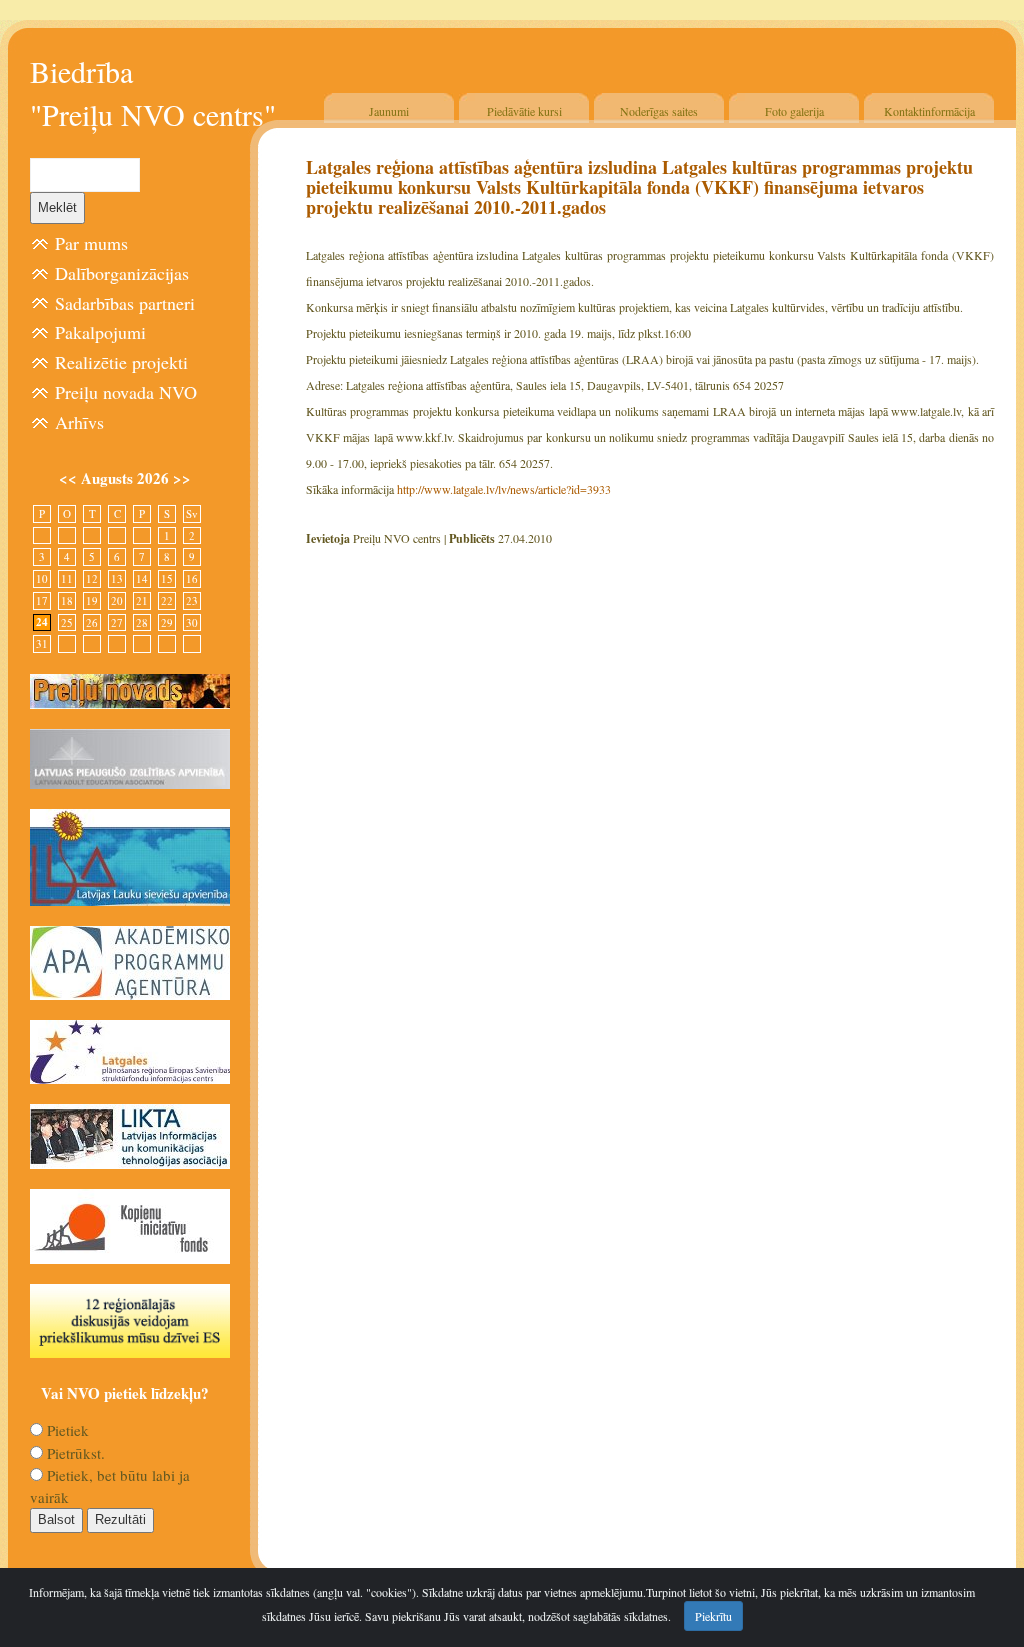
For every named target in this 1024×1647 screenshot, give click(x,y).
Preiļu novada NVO (126, 392)
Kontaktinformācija (929, 111)
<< (70, 478)
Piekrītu (713, 1616)
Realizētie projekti (121, 362)
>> (182, 478)
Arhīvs (79, 422)
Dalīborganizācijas (122, 273)
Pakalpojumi (100, 332)
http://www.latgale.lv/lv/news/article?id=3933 (504, 489)
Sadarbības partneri (125, 303)
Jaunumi (389, 111)
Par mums (91, 243)
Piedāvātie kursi (524, 111)
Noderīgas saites (659, 111)
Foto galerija (794, 111)
